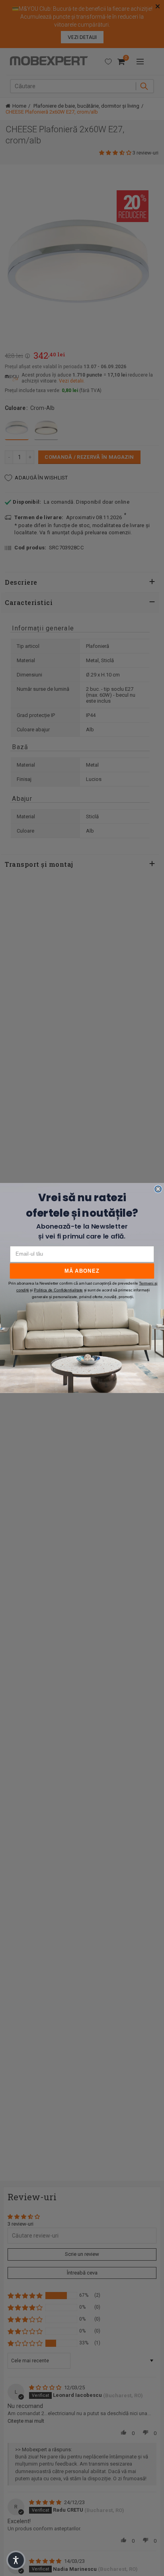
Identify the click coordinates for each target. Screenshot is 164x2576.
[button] (16, 2560)
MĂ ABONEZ (82, 1271)
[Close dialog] (158, 1189)
